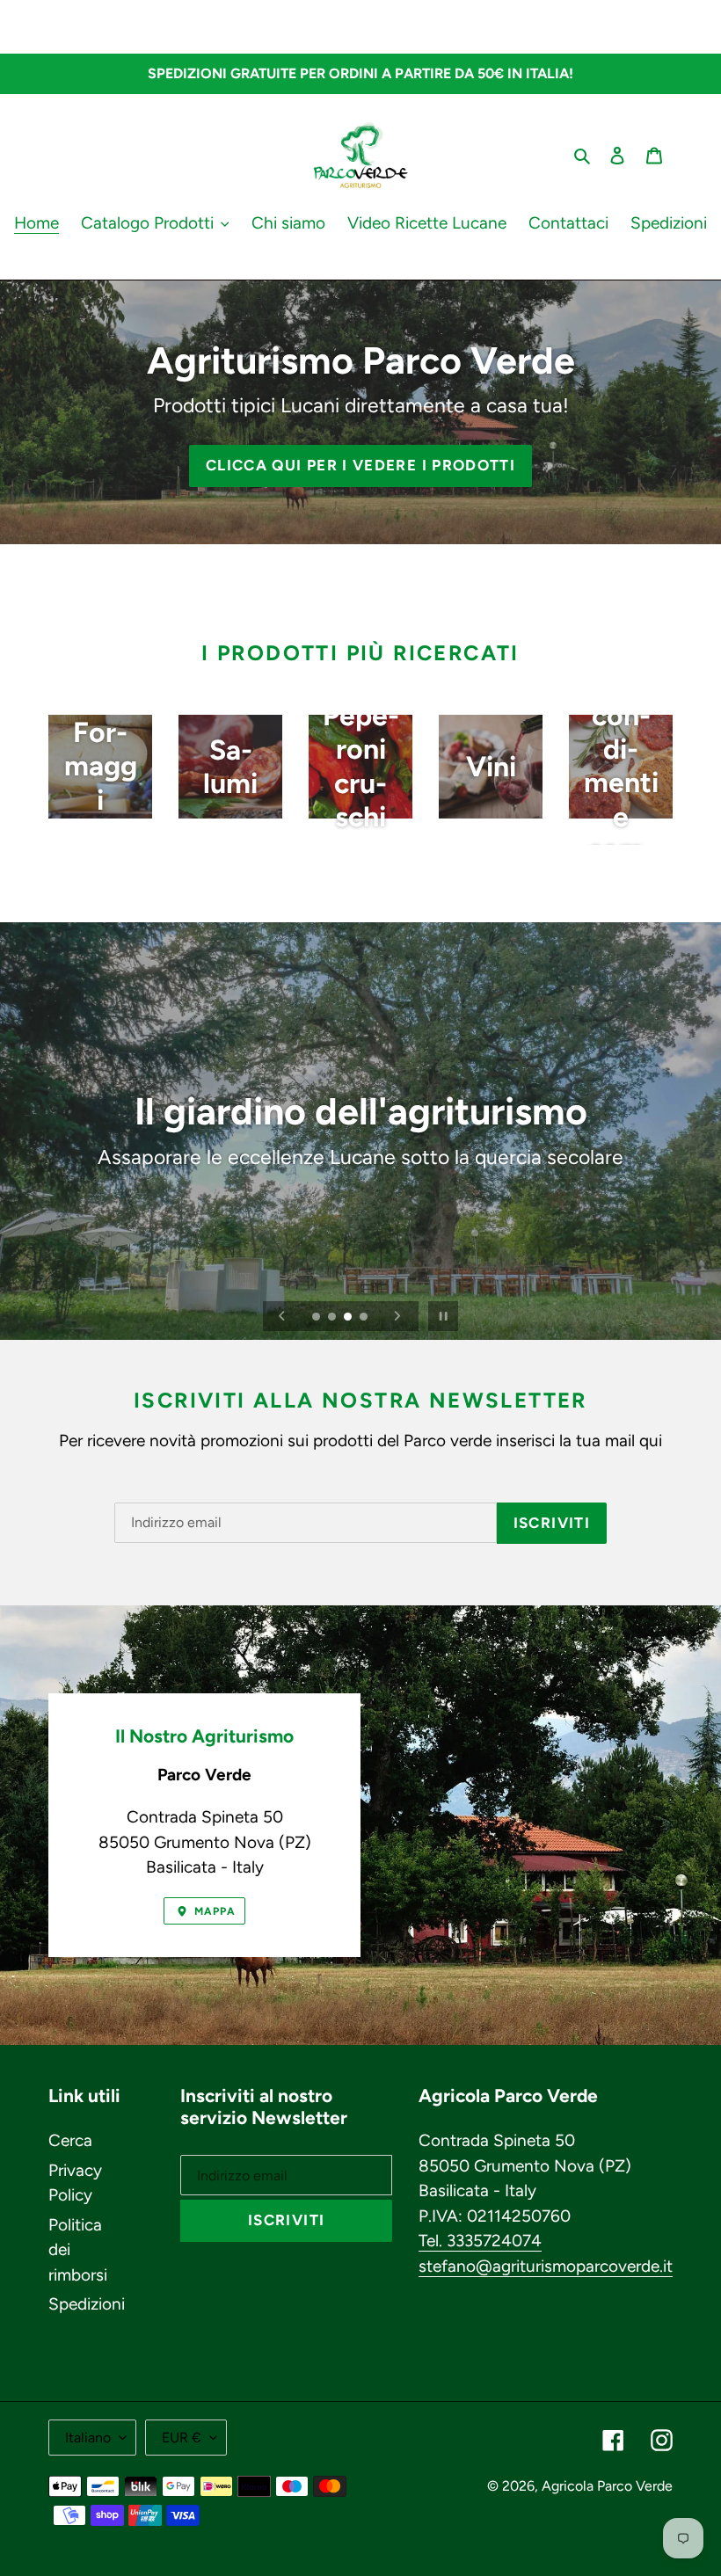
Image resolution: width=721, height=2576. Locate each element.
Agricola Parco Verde (607, 2486)
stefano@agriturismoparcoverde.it (546, 2266)
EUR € (182, 2438)
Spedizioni (87, 2304)
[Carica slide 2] (333, 1318)
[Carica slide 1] (317, 1318)
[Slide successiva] (397, 1316)
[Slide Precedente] (282, 1316)
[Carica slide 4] (365, 1318)
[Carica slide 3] (349, 1318)
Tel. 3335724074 (480, 2241)
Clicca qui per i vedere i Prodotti (360, 465)
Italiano (88, 2438)
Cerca (70, 2140)
